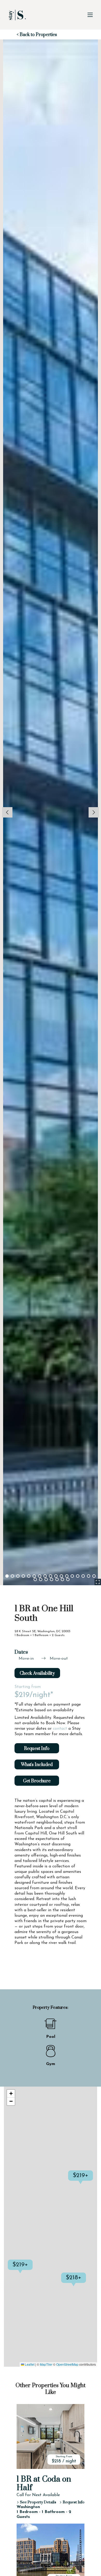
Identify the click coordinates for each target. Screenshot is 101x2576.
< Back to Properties (37, 35)
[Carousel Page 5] (29, 1576)
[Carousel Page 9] (51, 1576)
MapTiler (46, 2364)
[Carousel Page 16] (89, 1576)
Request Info (37, 1749)
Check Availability (37, 1673)
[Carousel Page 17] (94, 1576)
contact (60, 1729)
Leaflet (29, 2364)
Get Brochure (37, 1781)
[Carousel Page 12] (67, 1576)
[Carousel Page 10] (56, 1576)
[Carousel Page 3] (18, 1576)
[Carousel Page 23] (63, 1579)
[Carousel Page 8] (45, 1576)
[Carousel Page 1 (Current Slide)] (7, 1576)
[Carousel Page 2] (13, 1576)
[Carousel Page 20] (46, 1579)
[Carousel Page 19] (41, 1579)
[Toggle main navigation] (90, 15)
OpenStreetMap (67, 2364)
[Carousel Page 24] (68, 1579)
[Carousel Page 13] (72, 1576)
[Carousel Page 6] (34, 1576)
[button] (33, 2270)
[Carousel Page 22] (57, 1579)
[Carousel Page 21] (52, 1579)
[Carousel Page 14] (78, 1576)
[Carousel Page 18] (35, 1579)
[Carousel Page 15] (83, 1576)
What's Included (37, 1765)
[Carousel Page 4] (23, 1576)
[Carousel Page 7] (40, 1576)
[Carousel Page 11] (62, 1576)
